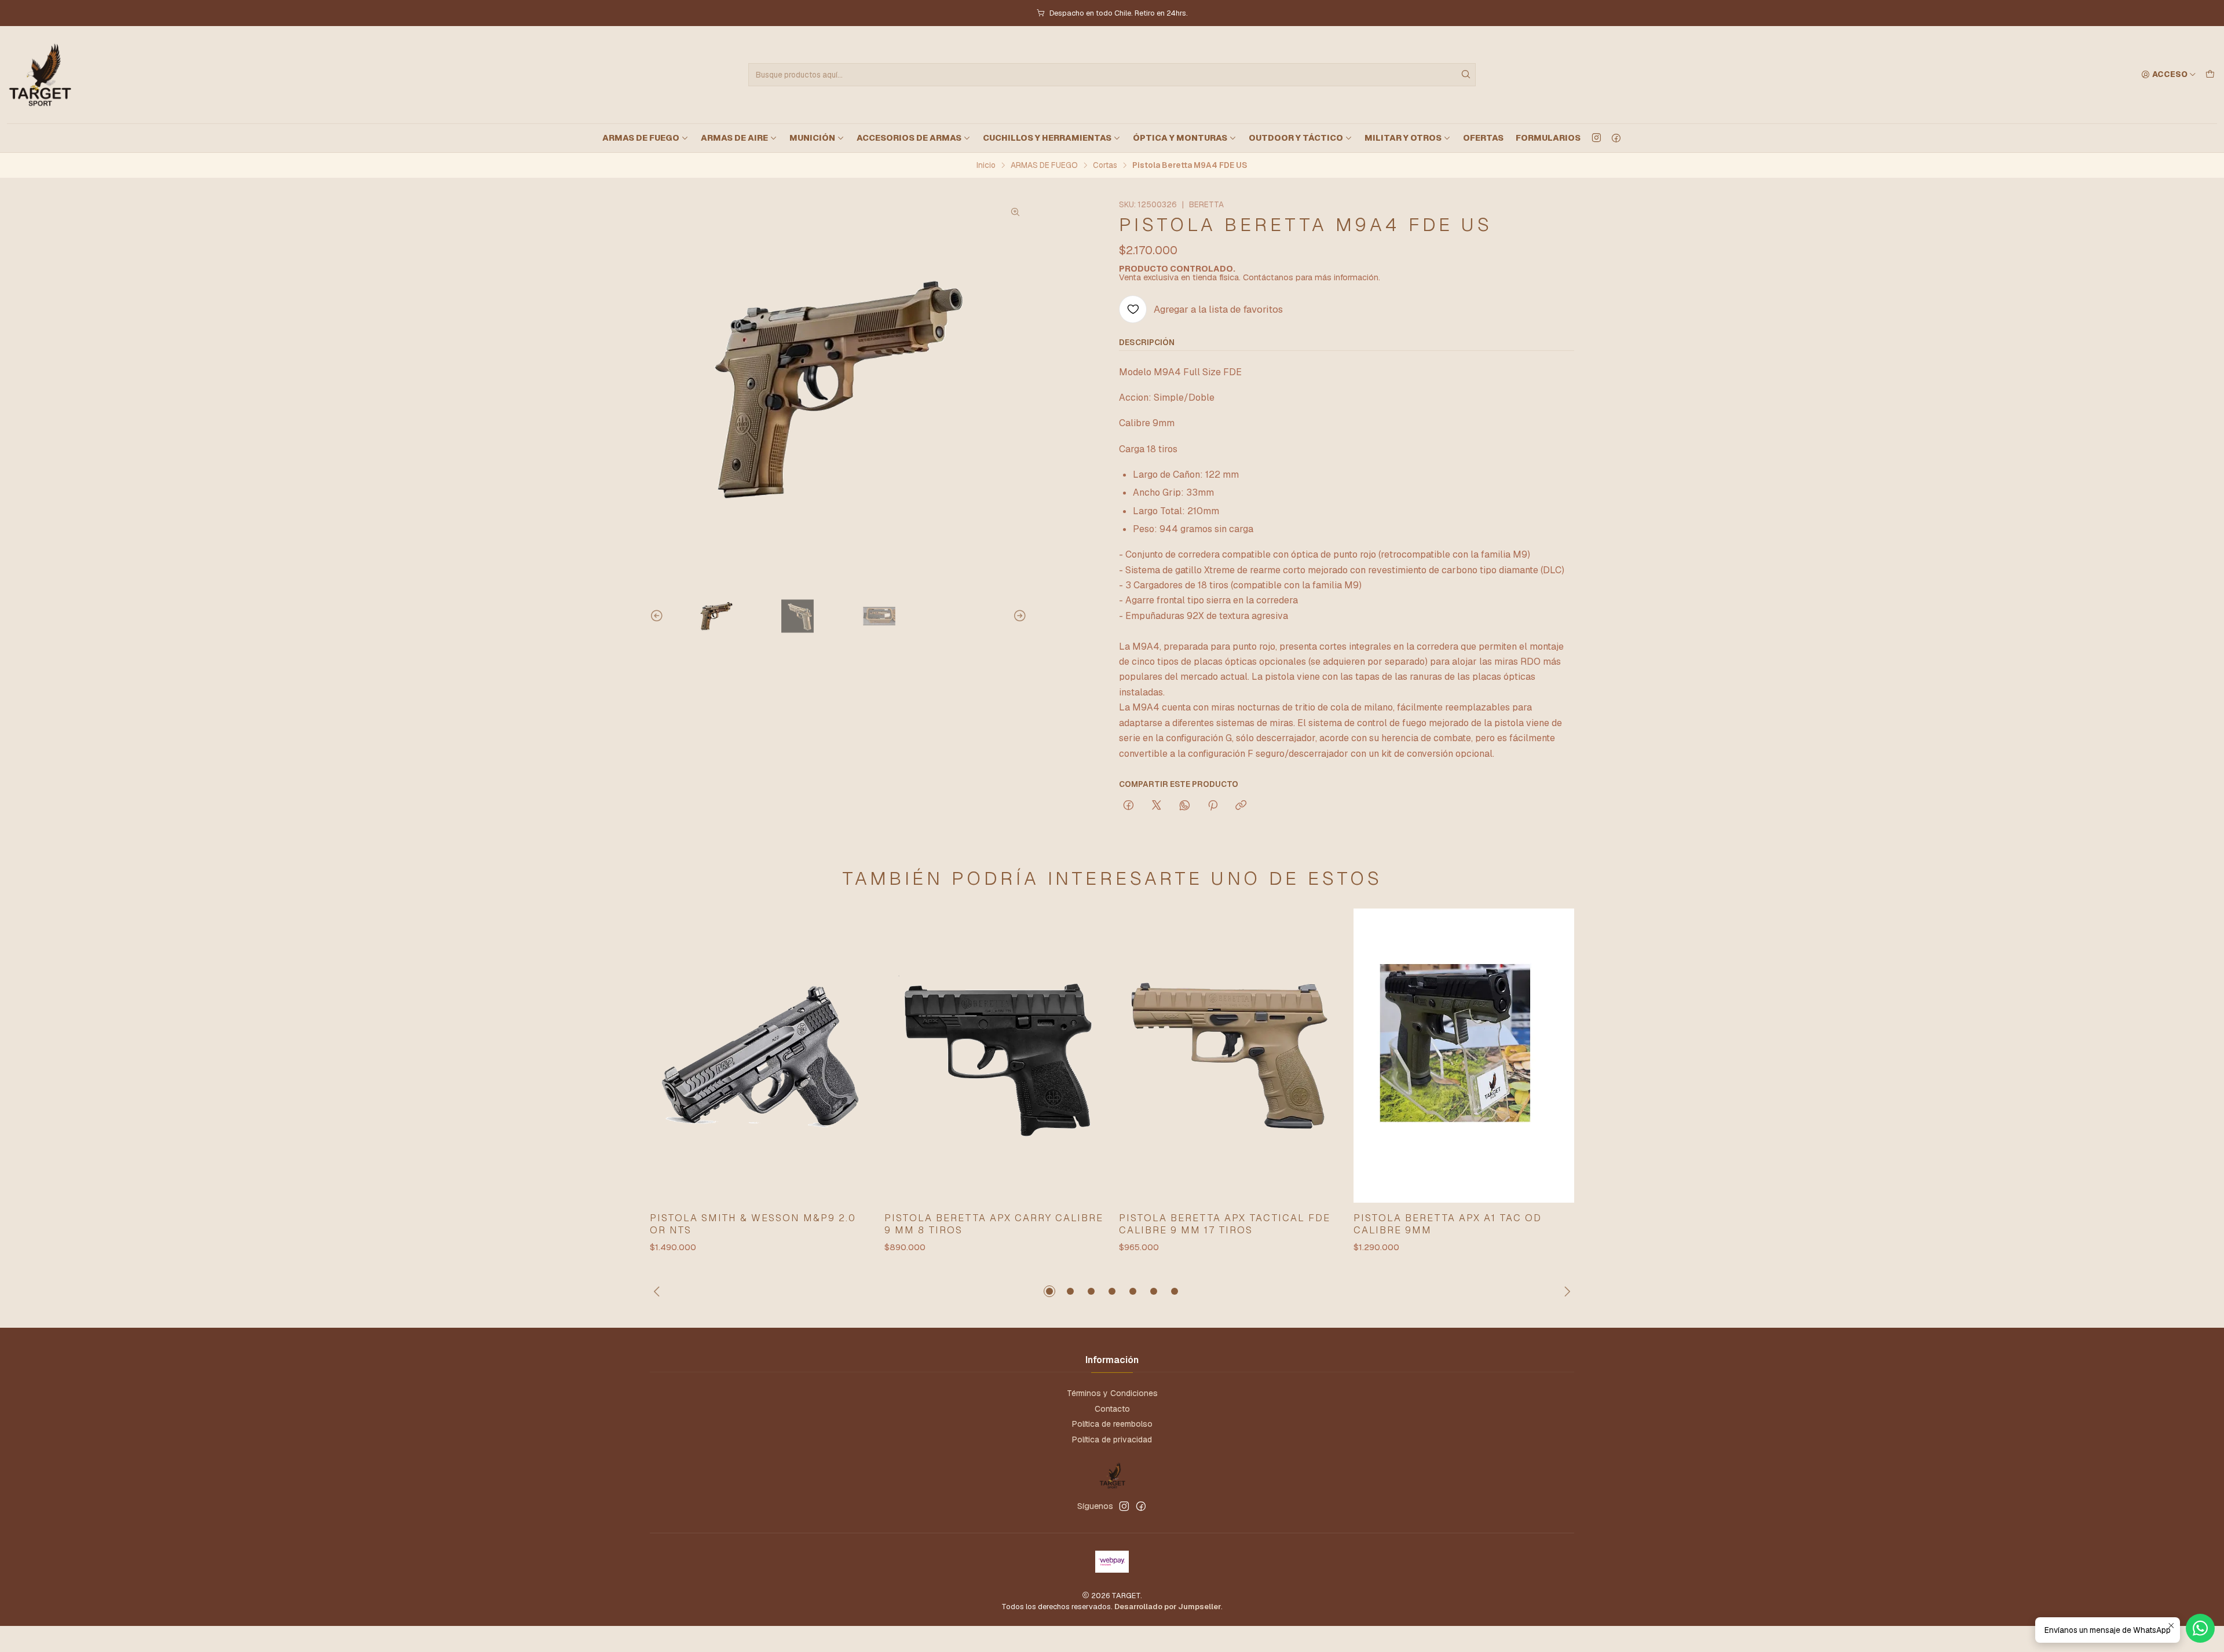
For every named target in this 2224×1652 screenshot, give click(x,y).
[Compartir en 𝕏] (1157, 806)
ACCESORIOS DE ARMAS (909, 138)
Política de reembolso (1112, 1424)
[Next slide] (1018, 616)
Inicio (986, 166)
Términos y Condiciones (1112, 1393)
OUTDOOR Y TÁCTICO (1296, 138)
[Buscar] (1466, 75)
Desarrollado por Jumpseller (1168, 1607)
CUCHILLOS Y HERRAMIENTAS (1047, 138)
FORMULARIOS (1548, 138)
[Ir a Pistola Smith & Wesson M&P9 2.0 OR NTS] (760, 1056)
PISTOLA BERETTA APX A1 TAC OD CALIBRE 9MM (1448, 1224)
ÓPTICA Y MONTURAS (1180, 138)
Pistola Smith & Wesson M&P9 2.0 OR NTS (753, 1224)
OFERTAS (1483, 138)
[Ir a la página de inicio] (39, 75)
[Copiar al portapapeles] (1241, 806)
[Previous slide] (659, 616)
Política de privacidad (1112, 1439)
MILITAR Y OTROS (1403, 138)
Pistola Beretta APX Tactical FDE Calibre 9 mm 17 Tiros (1225, 1224)
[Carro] (2210, 75)
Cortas (1105, 166)
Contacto (1112, 1409)
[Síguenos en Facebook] (1616, 138)
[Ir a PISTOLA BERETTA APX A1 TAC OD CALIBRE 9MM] (1464, 1056)
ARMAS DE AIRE (734, 138)
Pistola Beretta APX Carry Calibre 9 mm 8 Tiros (994, 1224)
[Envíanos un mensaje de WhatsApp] (2200, 1628)
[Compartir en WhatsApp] (1185, 806)
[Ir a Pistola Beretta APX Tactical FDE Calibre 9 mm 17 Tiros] (1229, 1056)
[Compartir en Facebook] (1129, 806)
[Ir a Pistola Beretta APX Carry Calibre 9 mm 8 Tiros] (995, 1056)
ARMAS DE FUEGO (641, 138)
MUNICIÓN (812, 138)
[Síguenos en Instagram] (1596, 138)
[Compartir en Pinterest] (1213, 806)
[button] (1049, 1291)
